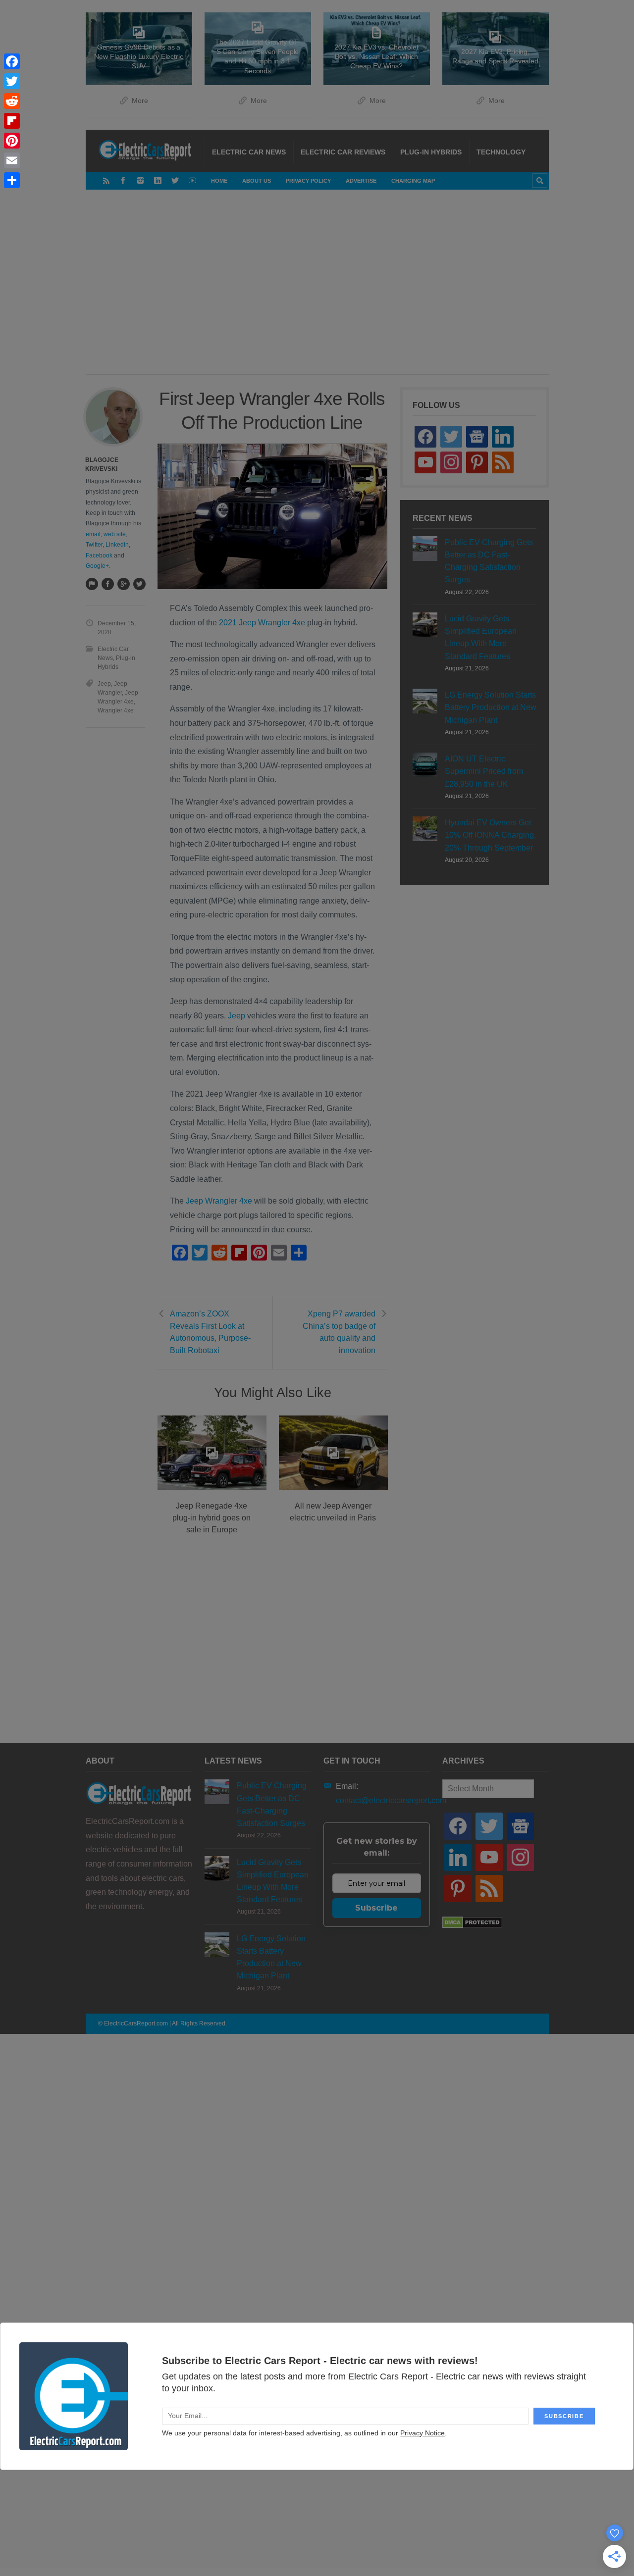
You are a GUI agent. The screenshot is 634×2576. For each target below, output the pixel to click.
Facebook (99, 556)
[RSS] (106, 180)
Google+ (97, 566)
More (140, 101)
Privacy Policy (308, 181)
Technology (501, 152)
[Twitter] (175, 180)
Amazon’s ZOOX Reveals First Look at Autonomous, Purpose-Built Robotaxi (210, 1332)
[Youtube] (192, 180)
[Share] (12, 180)
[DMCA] (472, 1926)
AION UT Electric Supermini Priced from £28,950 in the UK (484, 771)
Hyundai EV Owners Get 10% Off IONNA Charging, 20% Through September (490, 835)
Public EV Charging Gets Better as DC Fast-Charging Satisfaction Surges (489, 561)
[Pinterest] (12, 141)
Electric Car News (249, 152)
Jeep (237, 1016)
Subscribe (376, 1908)
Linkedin (117, 545)
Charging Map (413, 181)
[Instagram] (140, 180)
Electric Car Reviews (343, 152)
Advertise (361, 181)
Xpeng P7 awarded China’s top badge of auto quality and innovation (339, 1332)
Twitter (94, 545)
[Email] (12, 160)
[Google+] (123, 584)
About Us (257, 181)
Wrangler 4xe (116, 710)
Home (219, 181)
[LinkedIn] (158, 180)
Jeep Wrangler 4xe (219, 1201)
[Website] (92, 584)
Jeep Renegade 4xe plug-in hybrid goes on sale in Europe (211, 1518)
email (93, 534)
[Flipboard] (12, 121)
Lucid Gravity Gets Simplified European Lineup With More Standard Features (481, 637)
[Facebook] (123, 180)
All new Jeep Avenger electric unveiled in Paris (333, 1512)
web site (115, 534)
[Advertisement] (338, 292)
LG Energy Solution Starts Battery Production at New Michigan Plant (491, 707)
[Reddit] (12, 101)
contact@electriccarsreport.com (391, 1800)
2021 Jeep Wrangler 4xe (261, 623)
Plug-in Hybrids (431, 152)
